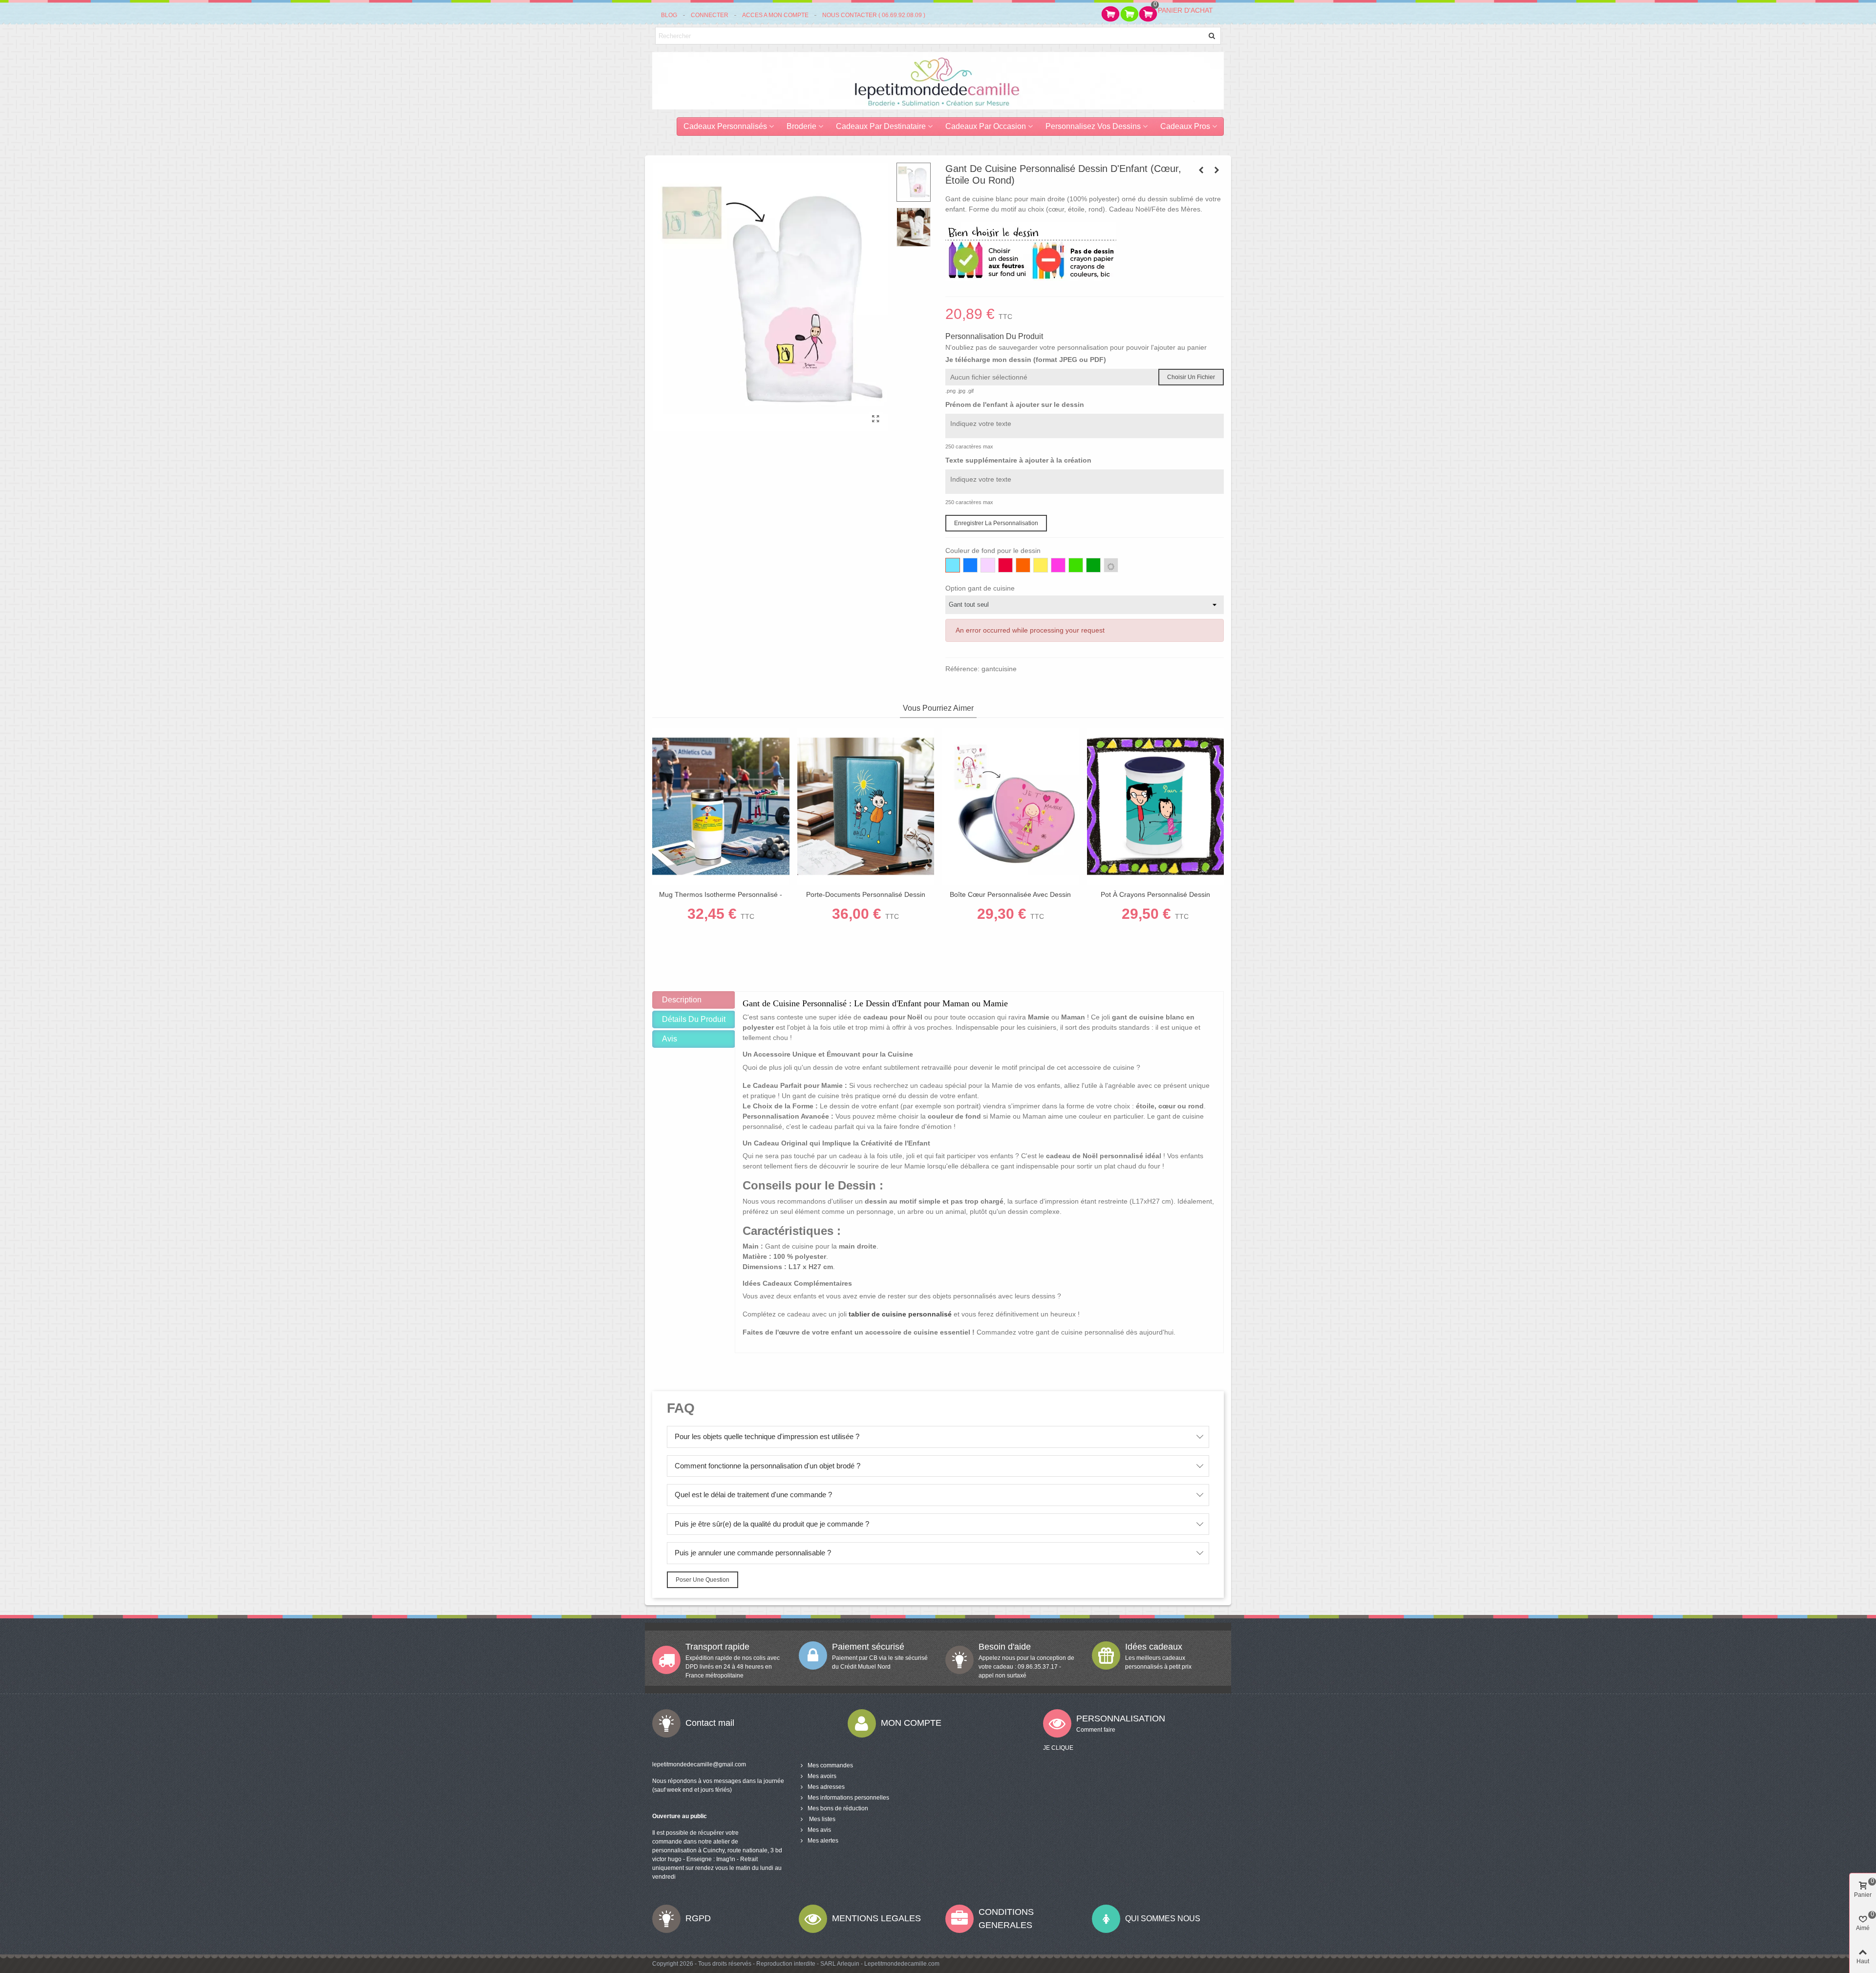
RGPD (698, 1918)
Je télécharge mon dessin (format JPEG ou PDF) (1026, 360)
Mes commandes (830, 1765)
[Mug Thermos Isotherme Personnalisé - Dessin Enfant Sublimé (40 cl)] (721, 806)
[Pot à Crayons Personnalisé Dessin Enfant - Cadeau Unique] (1156, 806)
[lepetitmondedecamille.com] (938, 80)
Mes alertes (823, 1841)
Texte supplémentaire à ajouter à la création (1018, 460)
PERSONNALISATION (1121, 1718)
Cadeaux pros (1185, 126)
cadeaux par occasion (986, 126)
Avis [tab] (670, 1039)
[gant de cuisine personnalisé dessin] (876, 419)
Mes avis (819, 1830)
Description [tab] (682, 1000)
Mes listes (821, 1819)
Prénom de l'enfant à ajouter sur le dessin (1015, 404)
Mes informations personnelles (848, 1798)
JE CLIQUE (1058, 1748)
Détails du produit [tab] (694, 1019)
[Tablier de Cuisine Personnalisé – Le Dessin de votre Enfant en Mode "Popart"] (1201, 170)
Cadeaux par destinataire (881, 126)
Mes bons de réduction (838, 1808)
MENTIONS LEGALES (876, 1918)
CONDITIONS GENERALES (1006, 1919)
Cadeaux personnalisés (725, 126)
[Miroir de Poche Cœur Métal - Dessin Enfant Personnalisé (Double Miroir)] (1216, 170)
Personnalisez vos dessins (1093, 126)
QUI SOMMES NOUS (1163, 1919)
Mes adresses (826, 1787)
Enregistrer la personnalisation (996, 523)
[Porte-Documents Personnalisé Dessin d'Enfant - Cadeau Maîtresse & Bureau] (866, 806)
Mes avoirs (822, 1776)
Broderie (801, 126)
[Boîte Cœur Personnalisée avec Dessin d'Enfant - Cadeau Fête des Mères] (1011, 806)
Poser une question (703, 1580)
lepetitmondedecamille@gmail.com (699, 1764)
